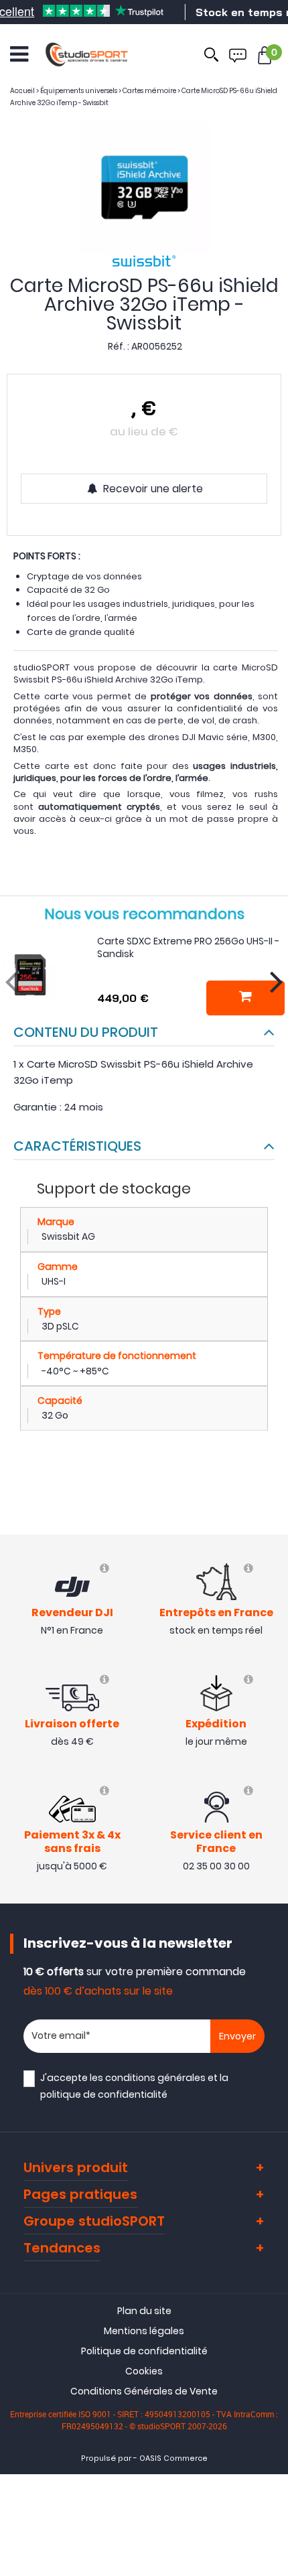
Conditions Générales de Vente (144, 2391)
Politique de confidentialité (144, 2351)
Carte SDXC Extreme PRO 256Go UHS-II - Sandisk (188, 948)
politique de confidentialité (104, 2094)
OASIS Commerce (173, 2458)
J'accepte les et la (134, 2086)
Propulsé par (106, 2458)
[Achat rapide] (245, 998)
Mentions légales (144, 2331)
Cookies (144, 2371)
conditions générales (155, 2078)
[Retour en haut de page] (271, 1790)
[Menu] (19, 54)
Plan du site (144, 2311)
